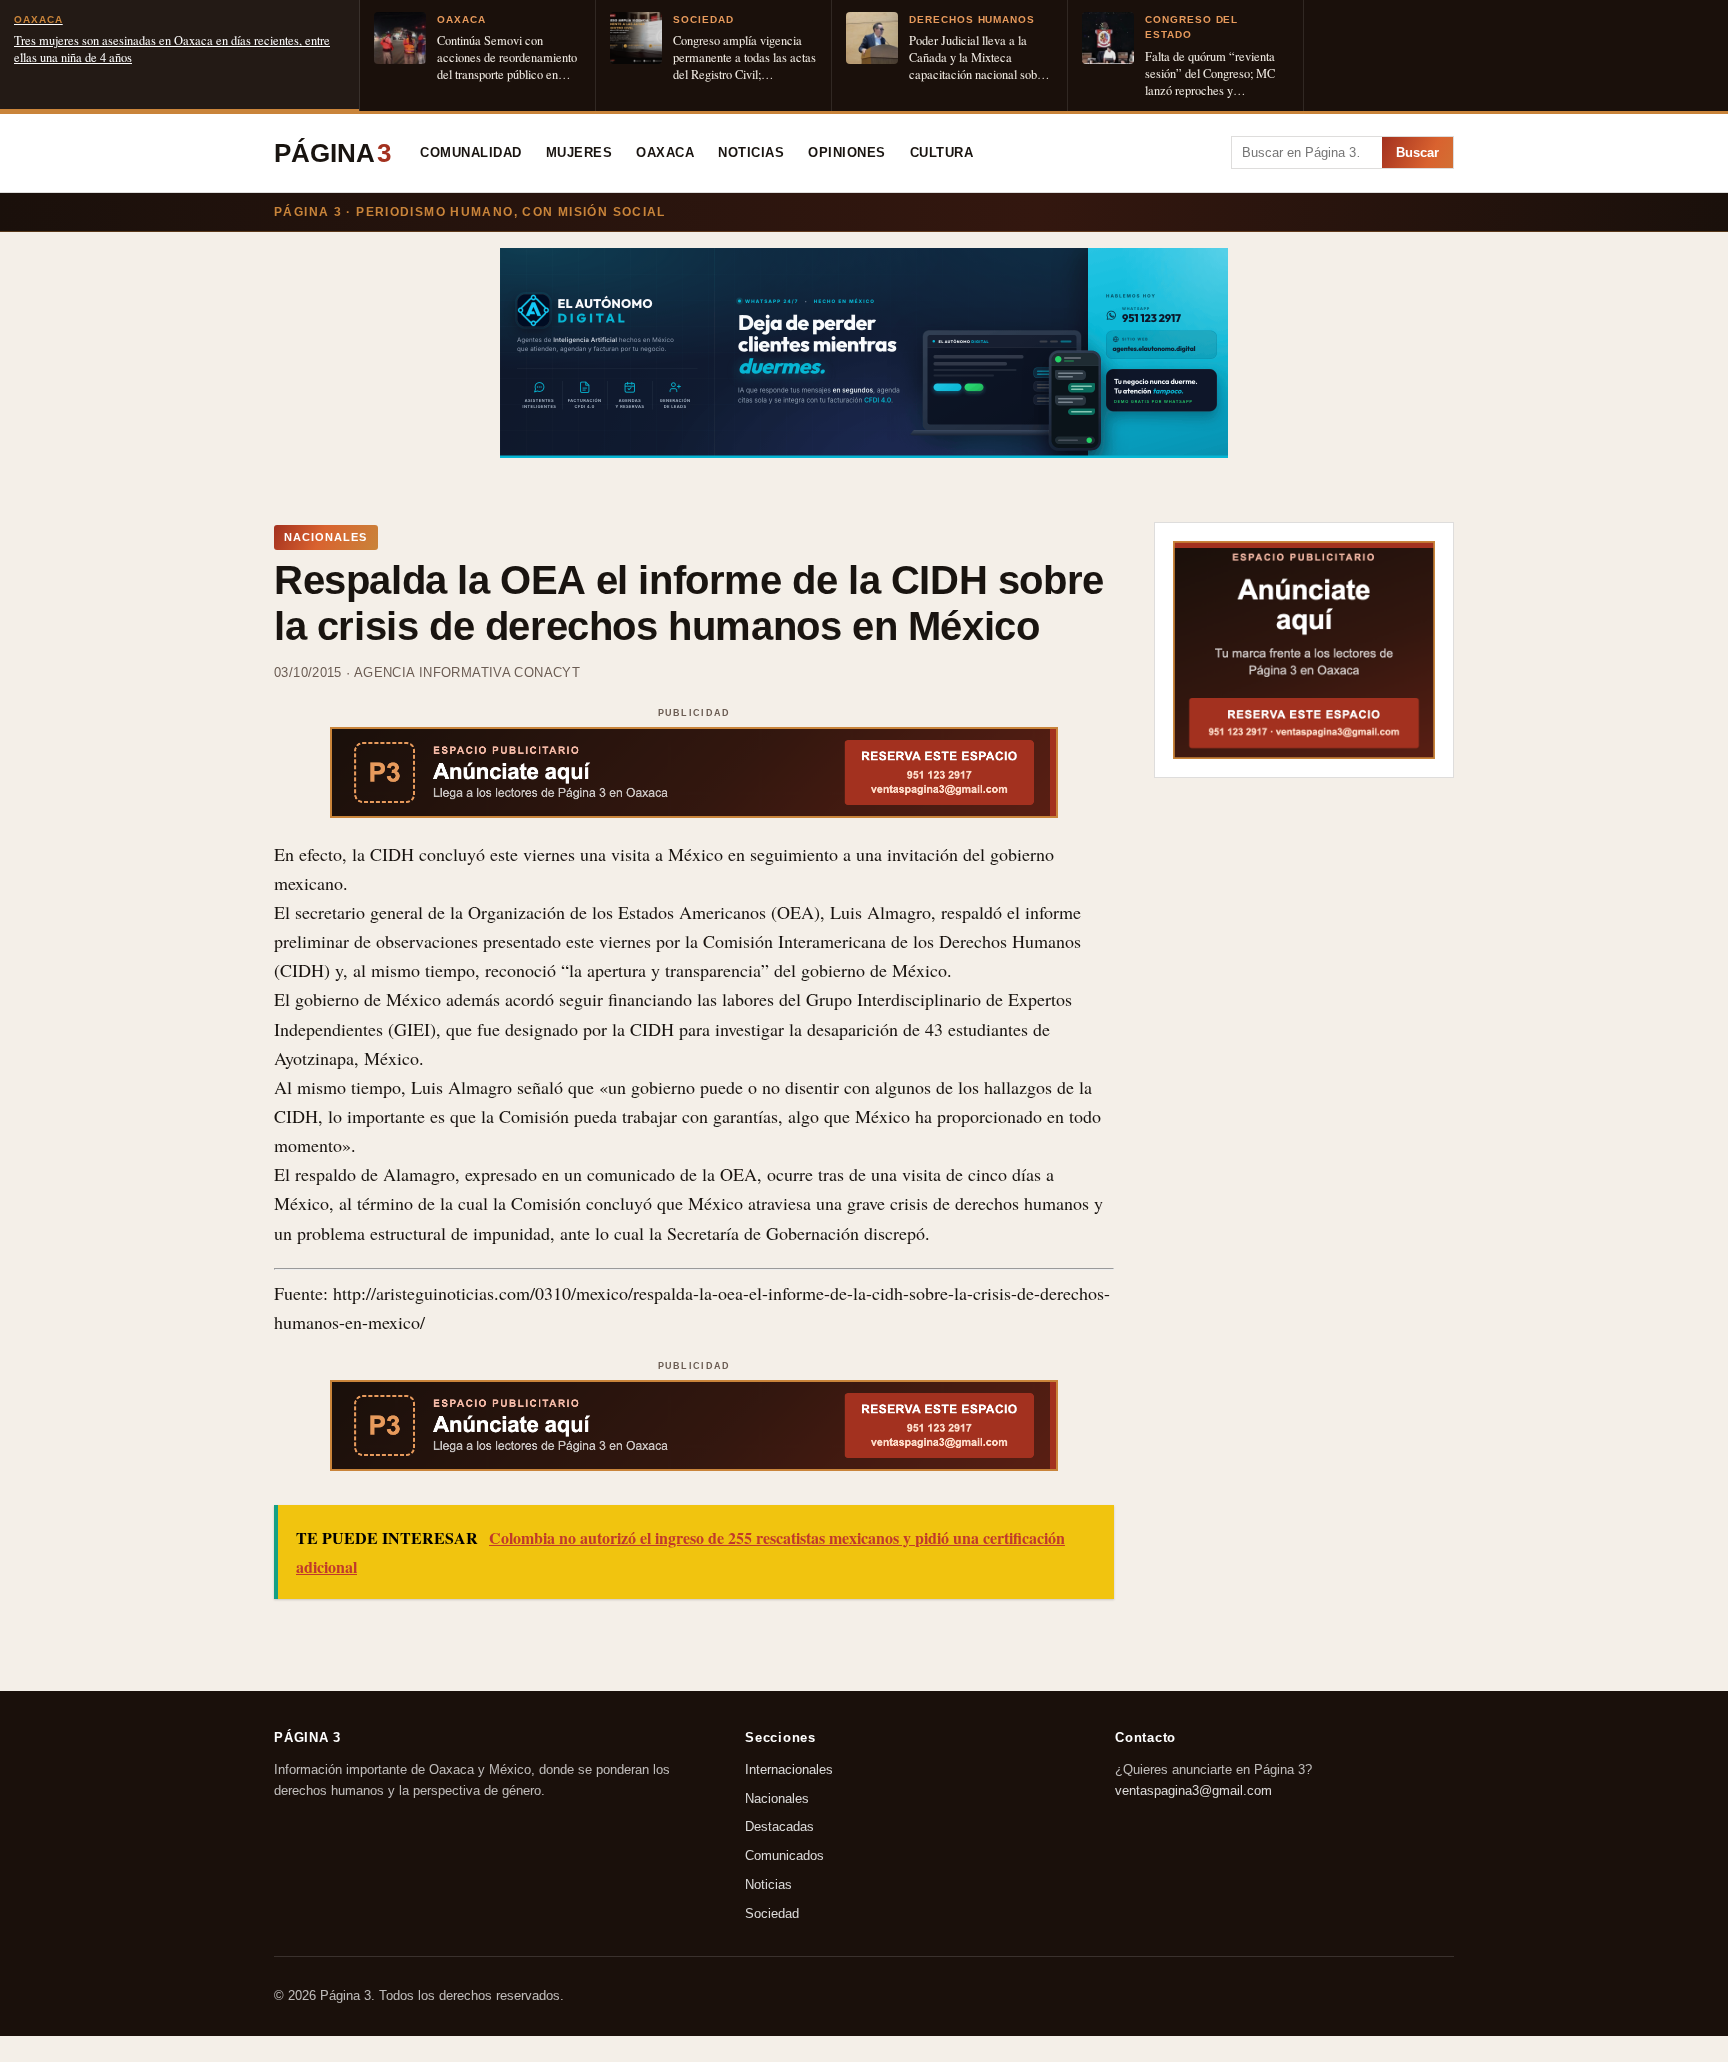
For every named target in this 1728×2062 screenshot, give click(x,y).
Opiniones (847, 153)
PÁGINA (332, 153)
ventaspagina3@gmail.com (1193, 1790)
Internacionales (789, 1769)
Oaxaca (665, 153)
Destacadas (779, 1826)
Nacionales (777, 1798)
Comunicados (784, 1855)
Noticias (751, 153)
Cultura (942, 153)
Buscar (1417, 152)
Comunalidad (471, 153)
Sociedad (772, 1913)
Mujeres (579, 153)
